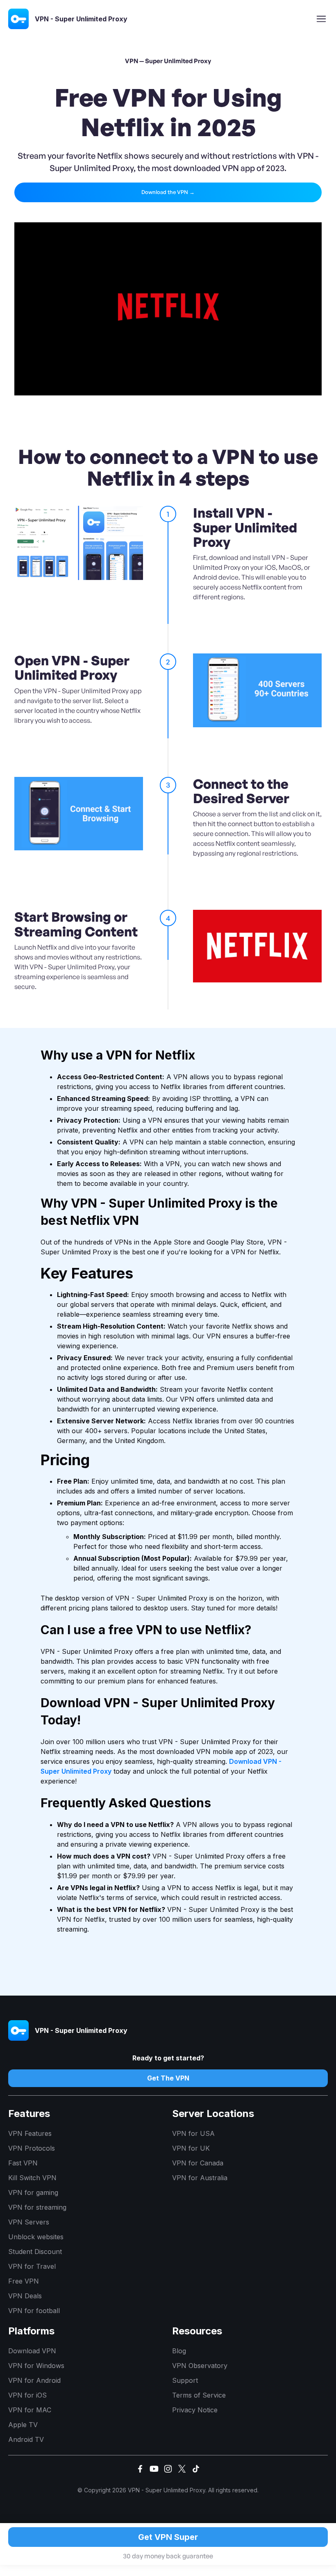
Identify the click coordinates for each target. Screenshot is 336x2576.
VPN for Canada (198, 2163)
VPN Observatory (200, 2366)
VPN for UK (191, 2148)
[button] (321, 19)
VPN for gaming (33, 2192)
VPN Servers (29, 2222)
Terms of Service (199, 2395)
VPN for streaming (37, 2207)
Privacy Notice (195, 2410)
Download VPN (32, 2351)
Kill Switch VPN (32, 2178)
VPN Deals (25, 2296)
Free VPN (24, 2281)
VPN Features (30, 2133)
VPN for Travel (32, 2266)
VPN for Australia (200, 2178)
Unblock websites (36, 2237)
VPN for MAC (30, 2410)
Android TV (26, 2439)
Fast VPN (23, 2163)
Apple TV (23, 2425)
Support (185, 2380)
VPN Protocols (32, 2148)
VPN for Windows (36, 2366)
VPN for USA (193, 2133)
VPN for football (34, 2311)
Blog (179, 2351)
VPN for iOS (27, 2395)
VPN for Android (34, 2380)
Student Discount (35, 2252)
